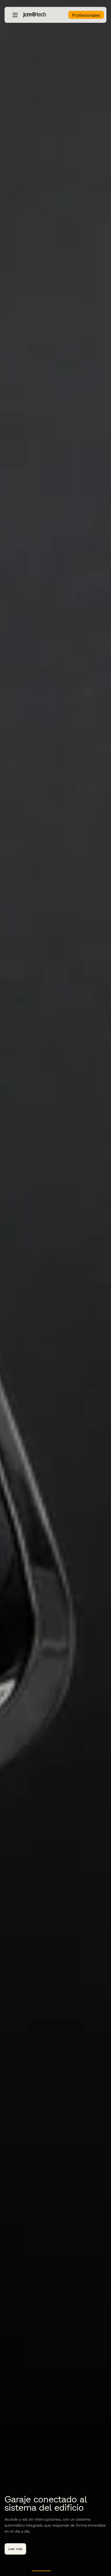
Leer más (15, 2549)
